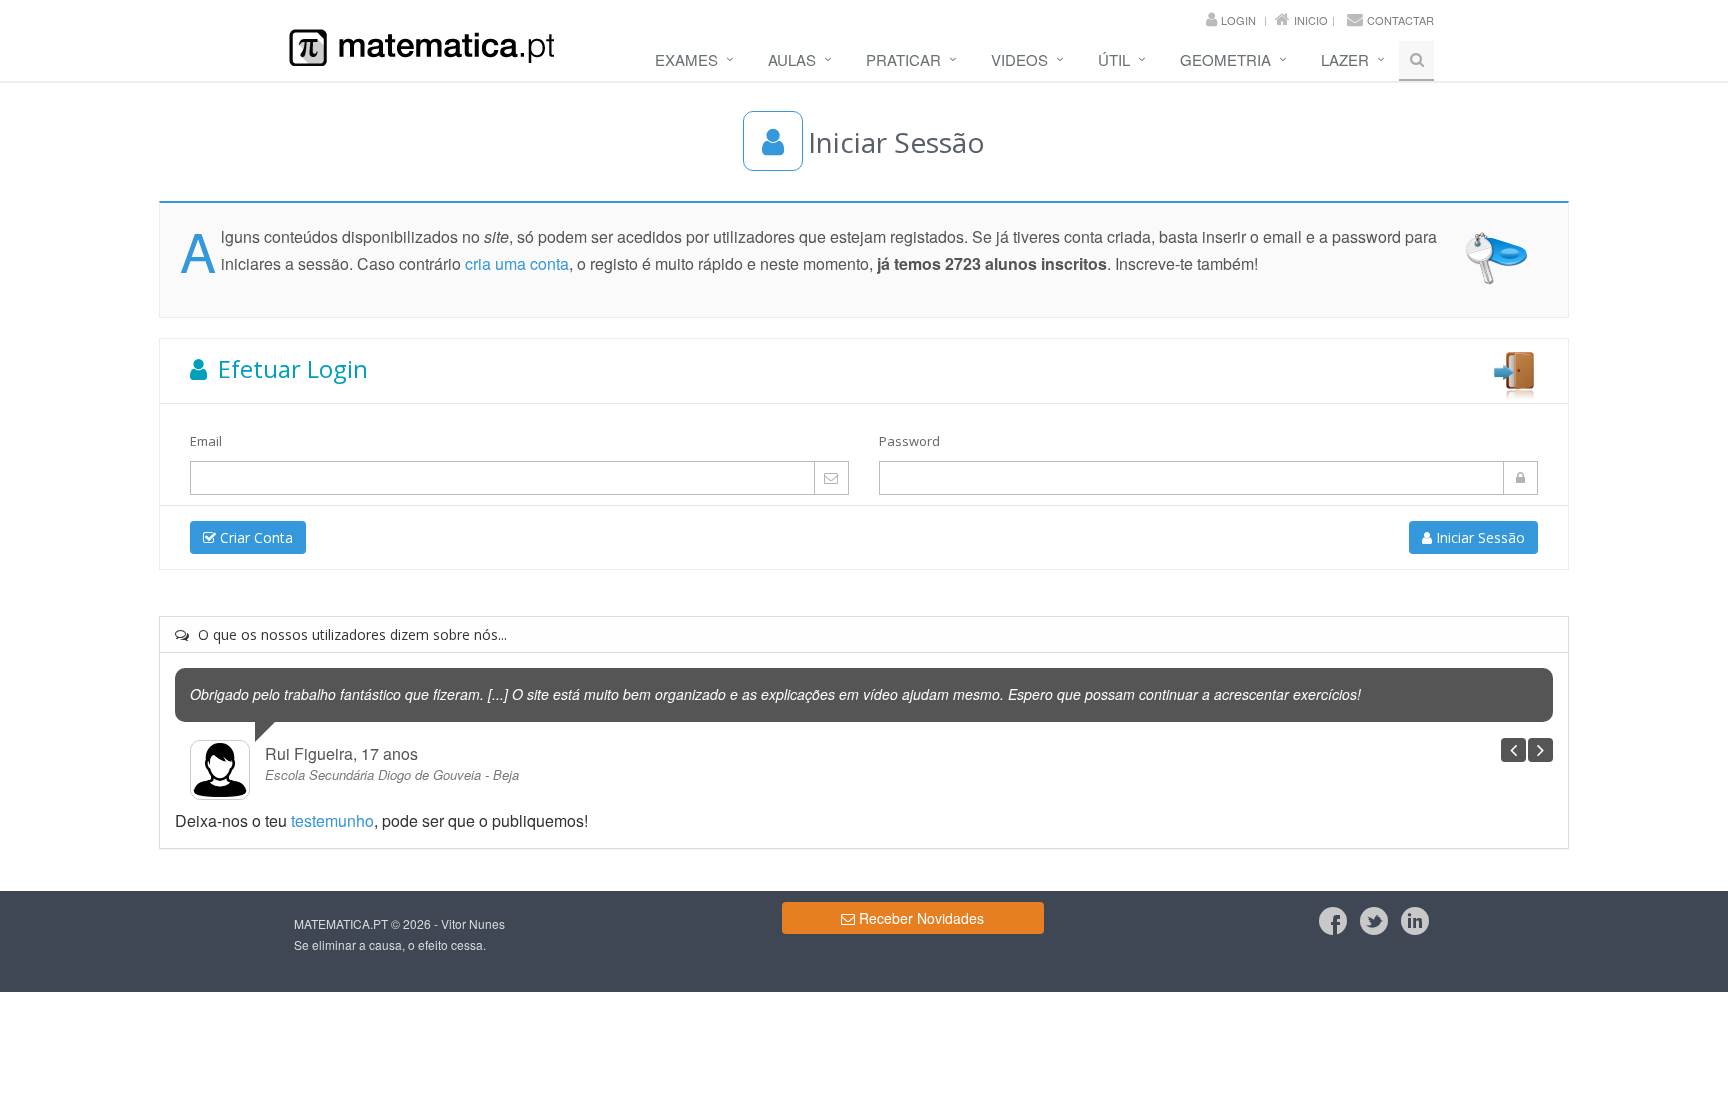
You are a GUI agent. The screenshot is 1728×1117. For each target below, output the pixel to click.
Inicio (1311, 20)
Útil (1114, 59)
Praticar (903, 59)
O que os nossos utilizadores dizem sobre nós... (350, 634)
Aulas (792, 59)
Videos (1019, 59)
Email (206, 441)
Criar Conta (254, 537)
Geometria (1225, 59)
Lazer (1345, 59)
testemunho (332, 820)
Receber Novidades (919, 918)
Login (1238, 20)
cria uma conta (517, 263)
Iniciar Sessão (1478, 537)
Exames (686, 59)
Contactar (1400, 20)
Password (909, 441)
